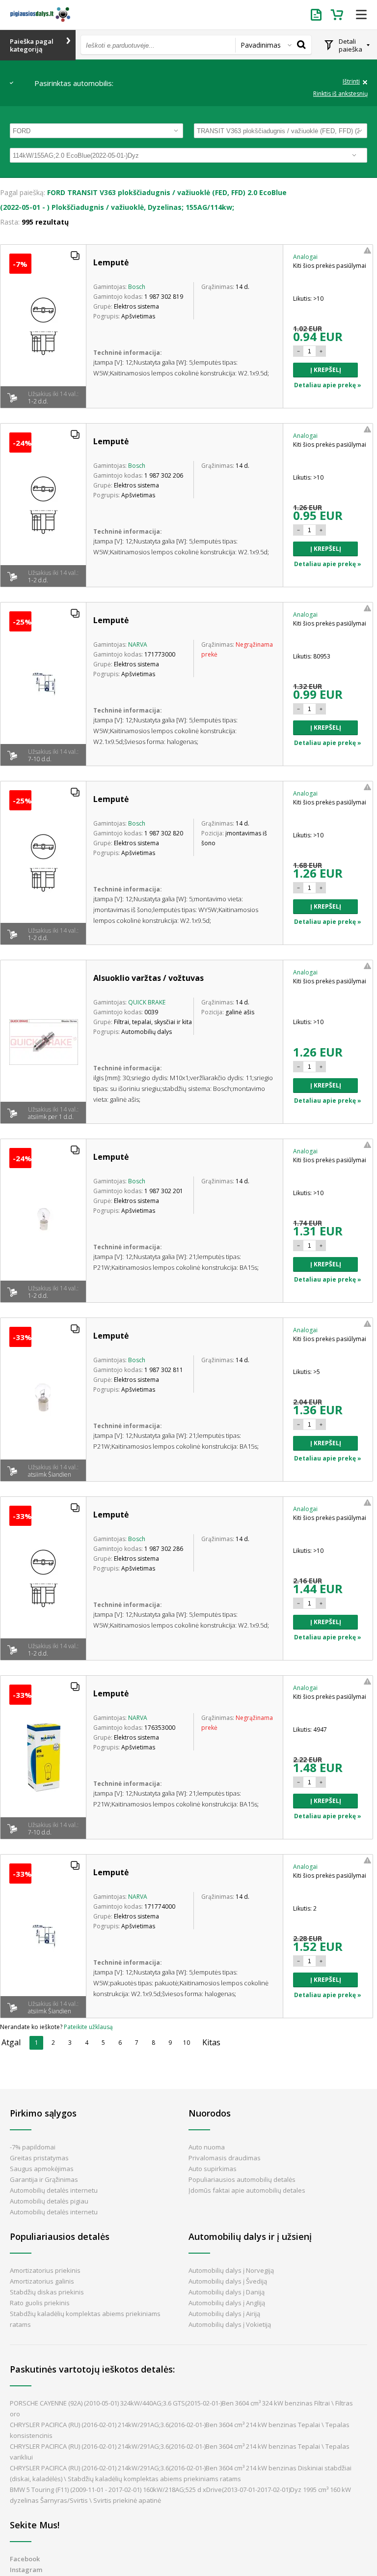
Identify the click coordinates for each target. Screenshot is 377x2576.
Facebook (25, 2559)
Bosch (137, 287)
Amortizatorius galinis (42, 2281)
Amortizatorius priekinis (45, 2270)
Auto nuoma (207, 2147)
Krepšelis (338, 15)
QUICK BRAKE (147, 1002)
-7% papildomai (33, 2147)
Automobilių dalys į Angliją (227, 2303)
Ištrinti (351, 82)
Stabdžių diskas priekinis (47, 2292)
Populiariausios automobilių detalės (242, 2179)
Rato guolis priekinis (40, 2303)
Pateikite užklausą (88, 2027)
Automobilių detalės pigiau (49, 2201)
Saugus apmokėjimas (42, 2169)
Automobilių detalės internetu (54, 2190)
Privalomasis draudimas (225, 2158)
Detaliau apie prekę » (328, 385)
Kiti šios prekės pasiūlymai (330, 266)
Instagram (26, 2570)
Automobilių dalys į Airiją (224, 2314)
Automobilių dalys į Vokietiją (230, 2324)
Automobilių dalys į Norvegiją (231, 2270)
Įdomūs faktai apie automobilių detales (247, 2190)
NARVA (138, 644)
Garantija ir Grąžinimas (44, 2179)
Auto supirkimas (213, 2169)
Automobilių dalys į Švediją (228, 2281)
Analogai (305, 257)
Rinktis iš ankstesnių (340, 94)
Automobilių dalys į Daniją (227, 2292)
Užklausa (318, 15)
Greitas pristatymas (39, 2158)
